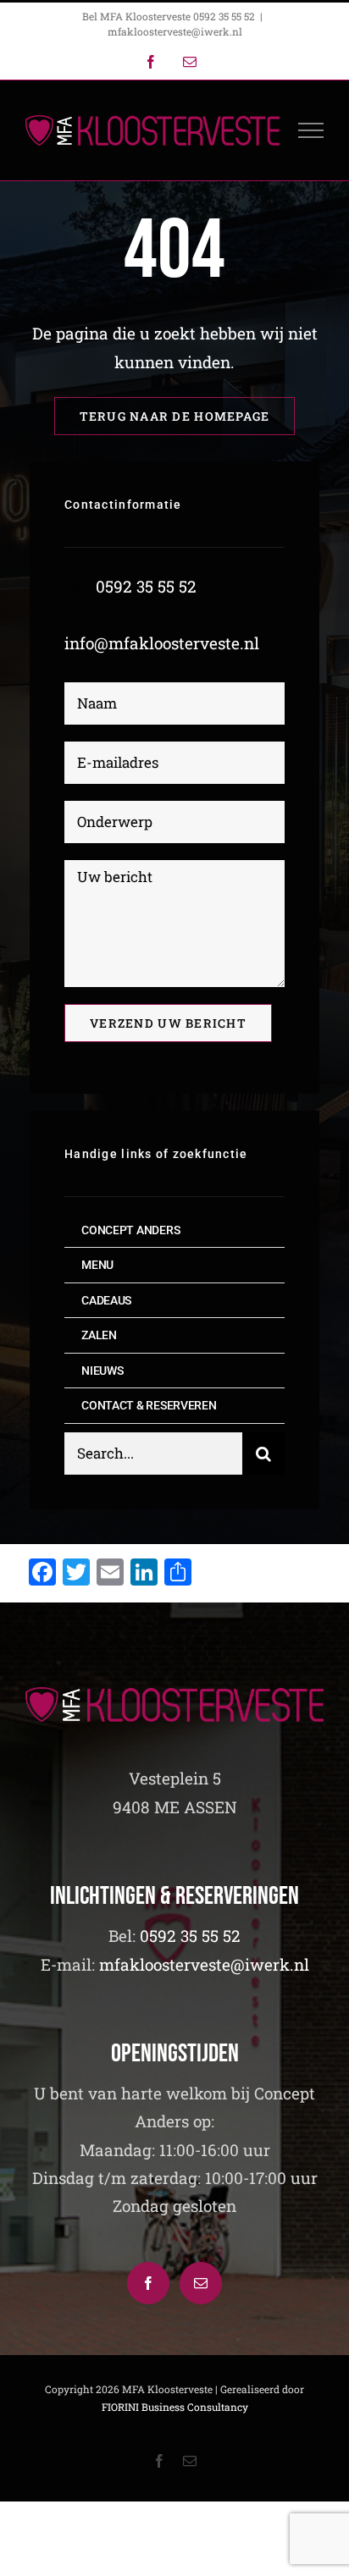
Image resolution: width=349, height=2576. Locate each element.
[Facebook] (148, 2283)
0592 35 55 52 (146, 586)
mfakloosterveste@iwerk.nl (175, 31)
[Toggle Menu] (311, 130)
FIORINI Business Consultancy (175, 2407)
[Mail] (201, 2283)
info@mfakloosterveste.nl (162, 643)
